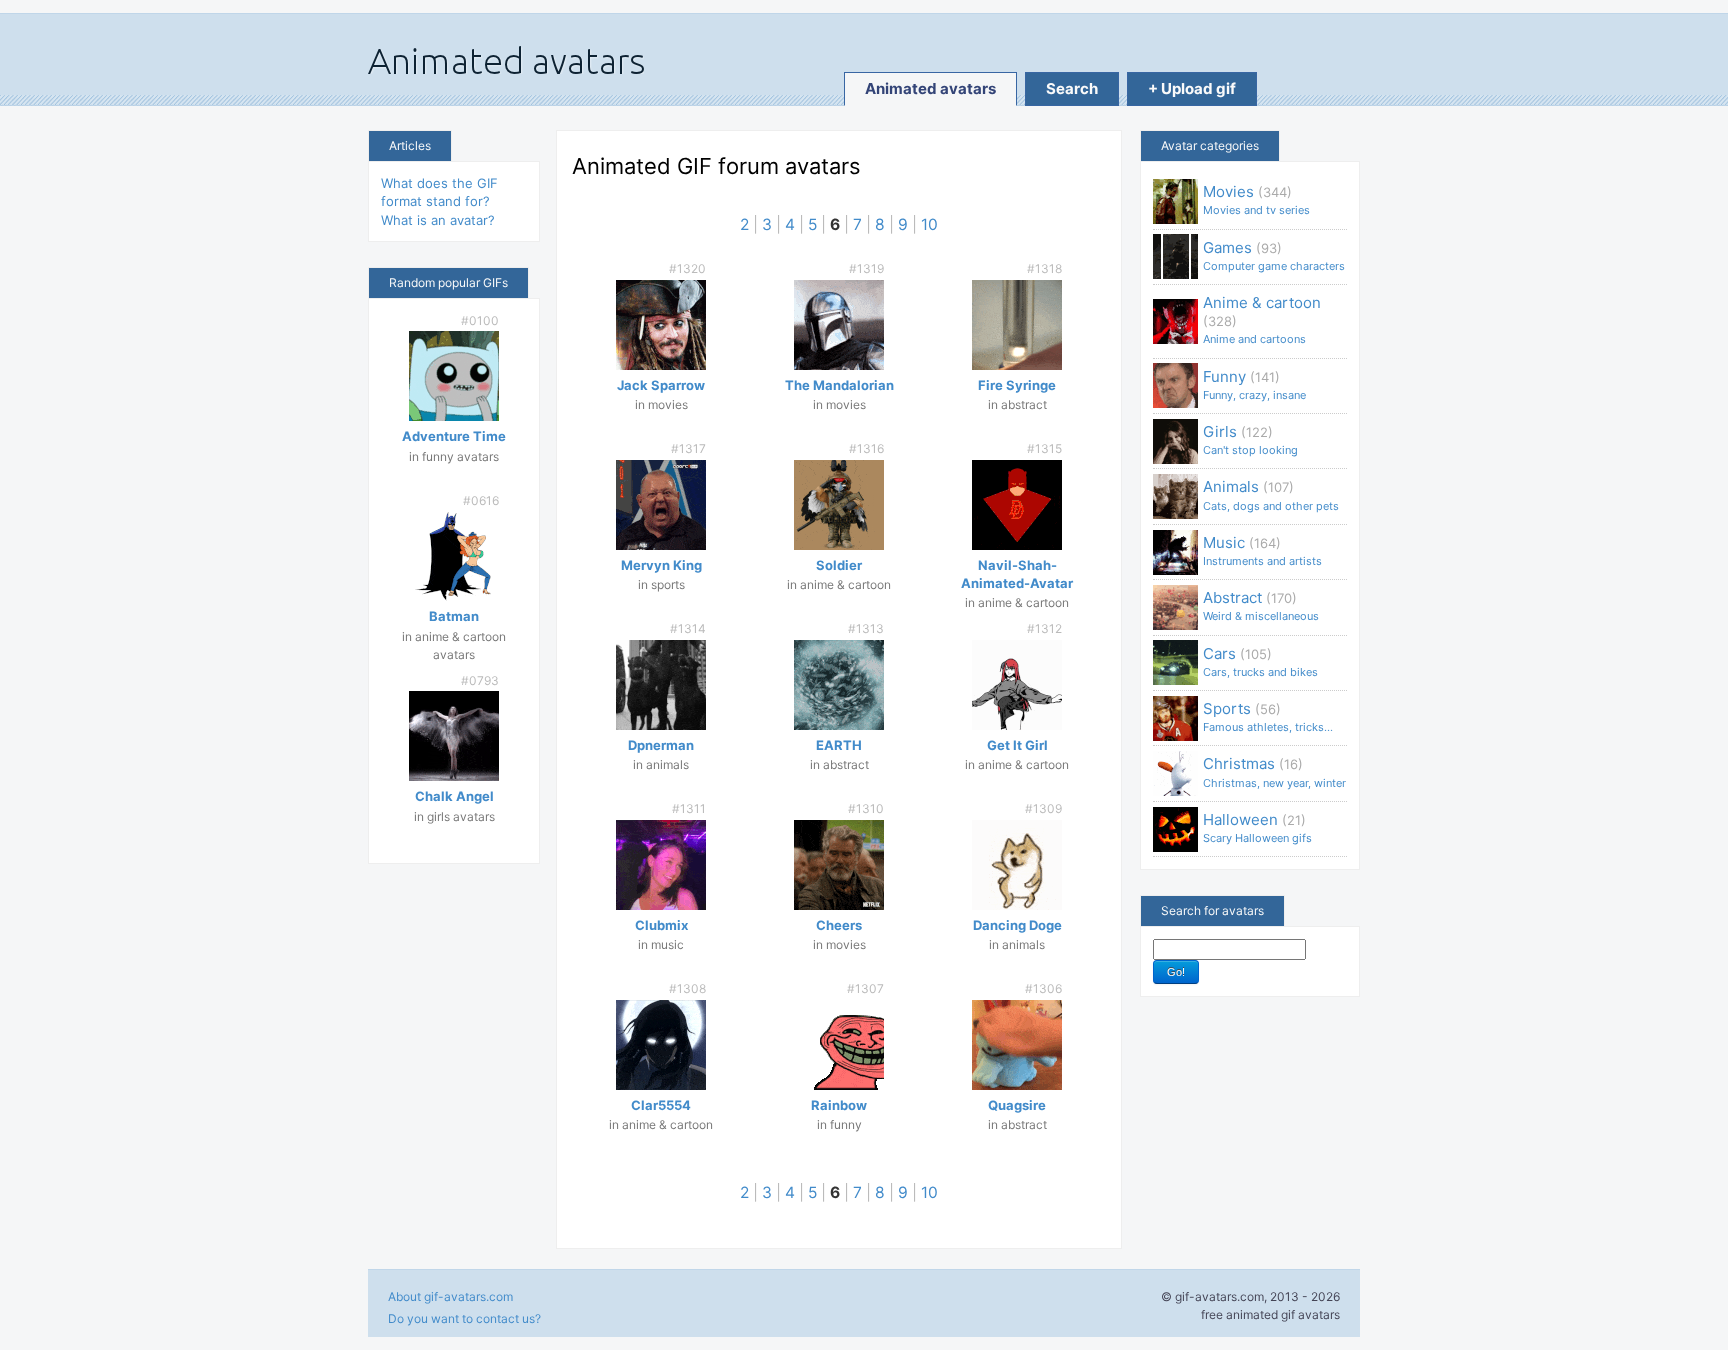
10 (929, 224)
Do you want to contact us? (464, 1318)
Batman (454, 616)
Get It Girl (1017, 745)
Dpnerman (661, 745)
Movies (1256, 199)
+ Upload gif (1192, 88)
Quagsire (1017, 1105)
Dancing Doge (1017, 925)
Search (1072, 88)
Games (1274, 255)
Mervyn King (661, 565)
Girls (1250, 439)
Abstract (1261, 605)
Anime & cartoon (1262, 319)
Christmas (1274, 771)
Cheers (839, 925)
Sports (1268, 716)
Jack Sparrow (661, 385)
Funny (1254, 384)
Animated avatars (930, 88)
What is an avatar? (438, 220)
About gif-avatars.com (450, 1296)
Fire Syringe (1017, 385)
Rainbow (839, 1105)
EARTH (839, 745)
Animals (1271, 494)
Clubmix (661, 925)
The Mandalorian (839, 385)
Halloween (1257, 827)
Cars (1260, 661)
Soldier (839, 565)
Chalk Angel (454, 796)
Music (1262, 550)
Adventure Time (454, 436)
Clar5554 (661, 1105)
